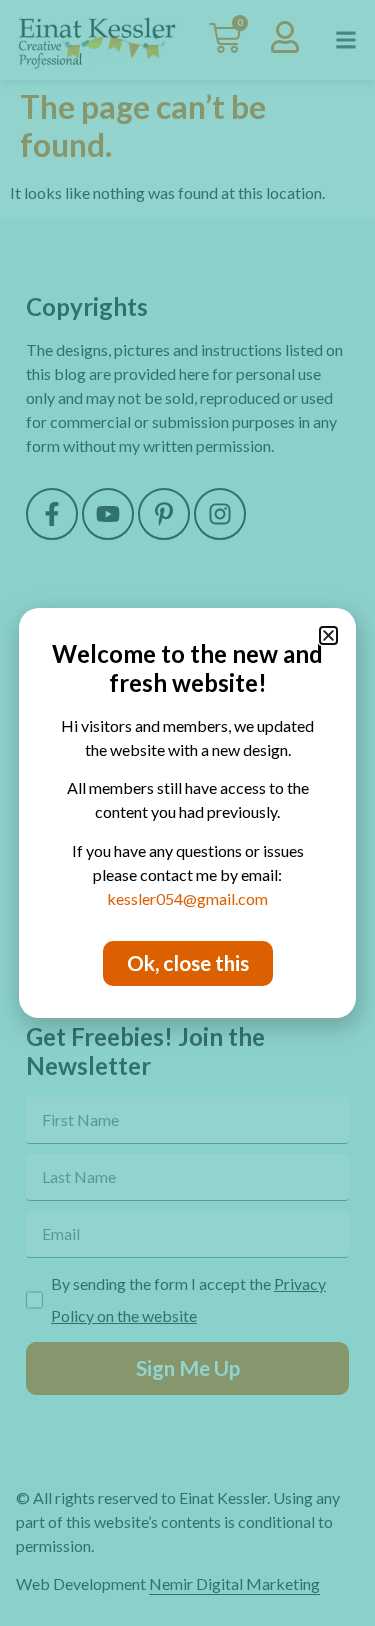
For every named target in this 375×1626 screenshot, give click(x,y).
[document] (187, 813)
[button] (328, 635)
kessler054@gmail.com (187, 898)
